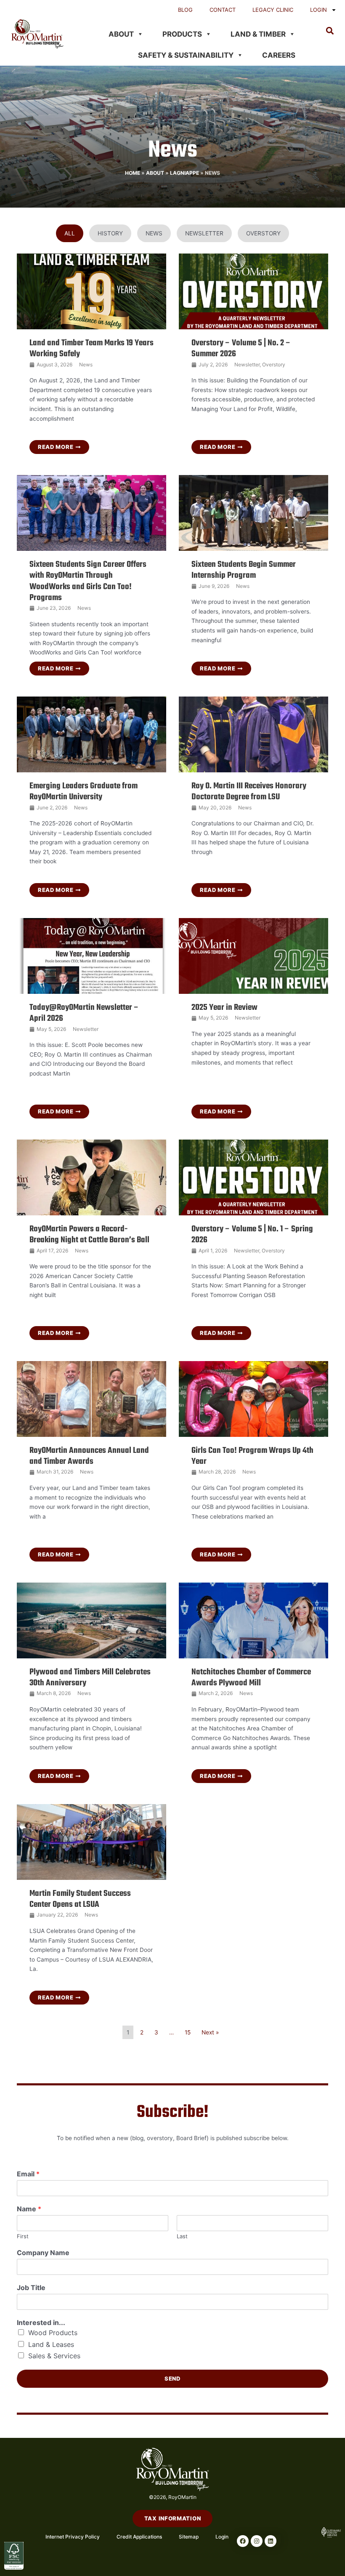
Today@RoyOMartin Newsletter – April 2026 (84, 1013)
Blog (185, 10)
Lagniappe (184, 173)
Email (28, 2174)
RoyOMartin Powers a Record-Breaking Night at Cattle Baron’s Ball (89, 1235)
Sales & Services (54, 2356)
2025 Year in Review (224, 1008)
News (86, 364)
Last (182, 2236)
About (121, 34)
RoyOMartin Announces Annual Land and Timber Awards (89, 1456)
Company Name (43, 2253)
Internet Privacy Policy (73, 2537)
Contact (223, 10)
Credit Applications (139, 2537)
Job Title (31, 2288)
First (23, 2236)
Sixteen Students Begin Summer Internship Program (244, 570)
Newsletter (247, 364)
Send (172, 2378)
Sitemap (189, 2537)
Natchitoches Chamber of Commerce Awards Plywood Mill (251, 1678)
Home (133, 173)
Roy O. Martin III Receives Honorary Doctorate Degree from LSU (249, 791)
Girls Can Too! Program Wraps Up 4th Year (252, 1456)
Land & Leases (51, 2344)
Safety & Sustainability (186, 55)
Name (29, 2209)
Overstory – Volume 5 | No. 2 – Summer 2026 (241, 348)
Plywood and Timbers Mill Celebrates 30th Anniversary (90, 1678)
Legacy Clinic (273, 10)
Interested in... (41, 2322)
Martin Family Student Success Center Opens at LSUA (80, 1899)
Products (182, 34)
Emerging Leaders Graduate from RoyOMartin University (84, 791)
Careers (279, 55)
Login (318, 10)
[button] (330, 31)
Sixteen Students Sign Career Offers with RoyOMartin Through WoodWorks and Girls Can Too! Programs (88, 581)
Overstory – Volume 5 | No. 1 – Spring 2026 (252, 1235)
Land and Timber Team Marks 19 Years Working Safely (92, 348)
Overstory (274, 364)
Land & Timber (258, 34)
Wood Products (53, 2333)
